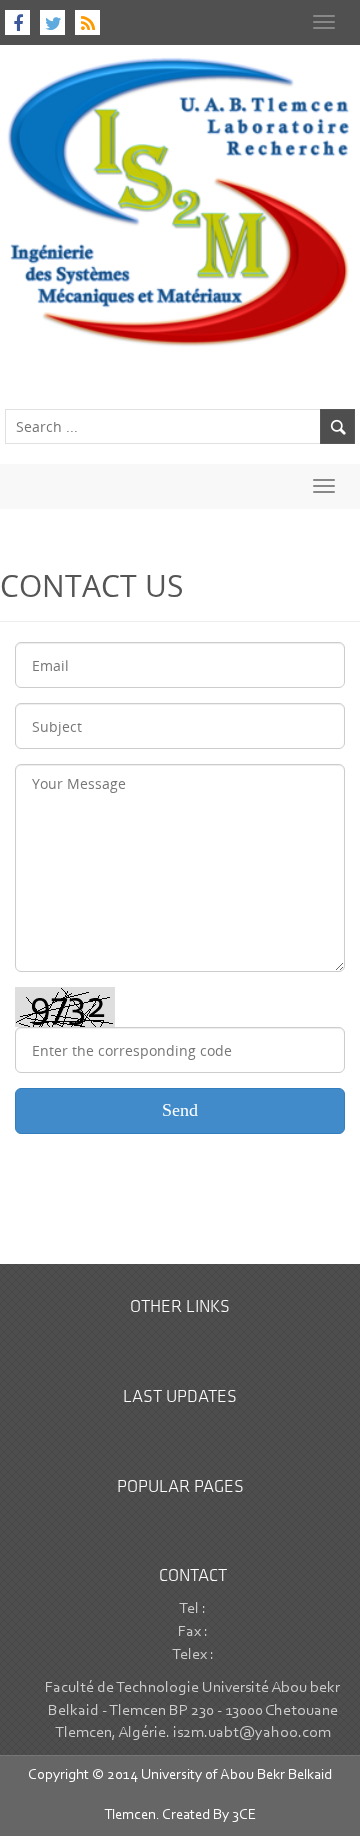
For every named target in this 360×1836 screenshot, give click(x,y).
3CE (244, 1815)
